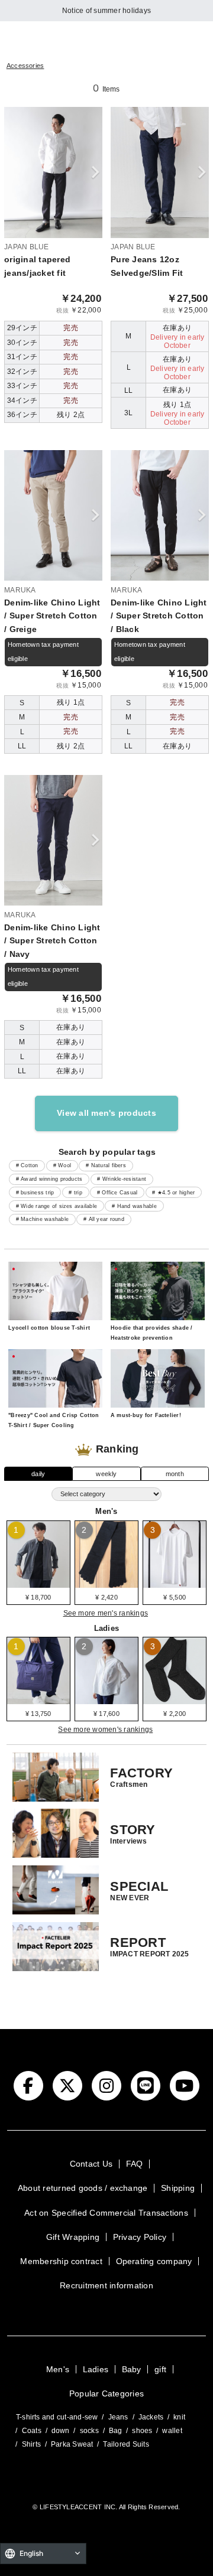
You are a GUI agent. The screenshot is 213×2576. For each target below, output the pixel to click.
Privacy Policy (140, 2237)
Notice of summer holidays (106, 11)
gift (160, 2369)
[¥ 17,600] (106, 1700)
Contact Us (91, 2164)
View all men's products (106, 1113)
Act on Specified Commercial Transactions (106, 2213)
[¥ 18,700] (38, 1584)
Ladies (96, 2369)
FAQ (135, 2164)
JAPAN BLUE (26, 247)
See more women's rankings (105, 1730)
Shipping (178, 2188)
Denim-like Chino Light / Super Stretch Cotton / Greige (52, 616)
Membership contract (61, 2261)
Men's (58, 2369)
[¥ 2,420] (106, 1584)
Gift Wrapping (73, 2237)
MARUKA (20, 590)
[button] (96, 173)
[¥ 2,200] (175, 1700)
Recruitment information (106, 2285)
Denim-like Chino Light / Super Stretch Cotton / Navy (52, 941)
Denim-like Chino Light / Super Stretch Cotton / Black (159, 616)
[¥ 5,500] (175, 1584)
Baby (132, 2369)
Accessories (25, 66)
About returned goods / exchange (83, 2188)
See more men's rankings (106, 1613)
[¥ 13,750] (38, 1700)
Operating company (154, 2261)
